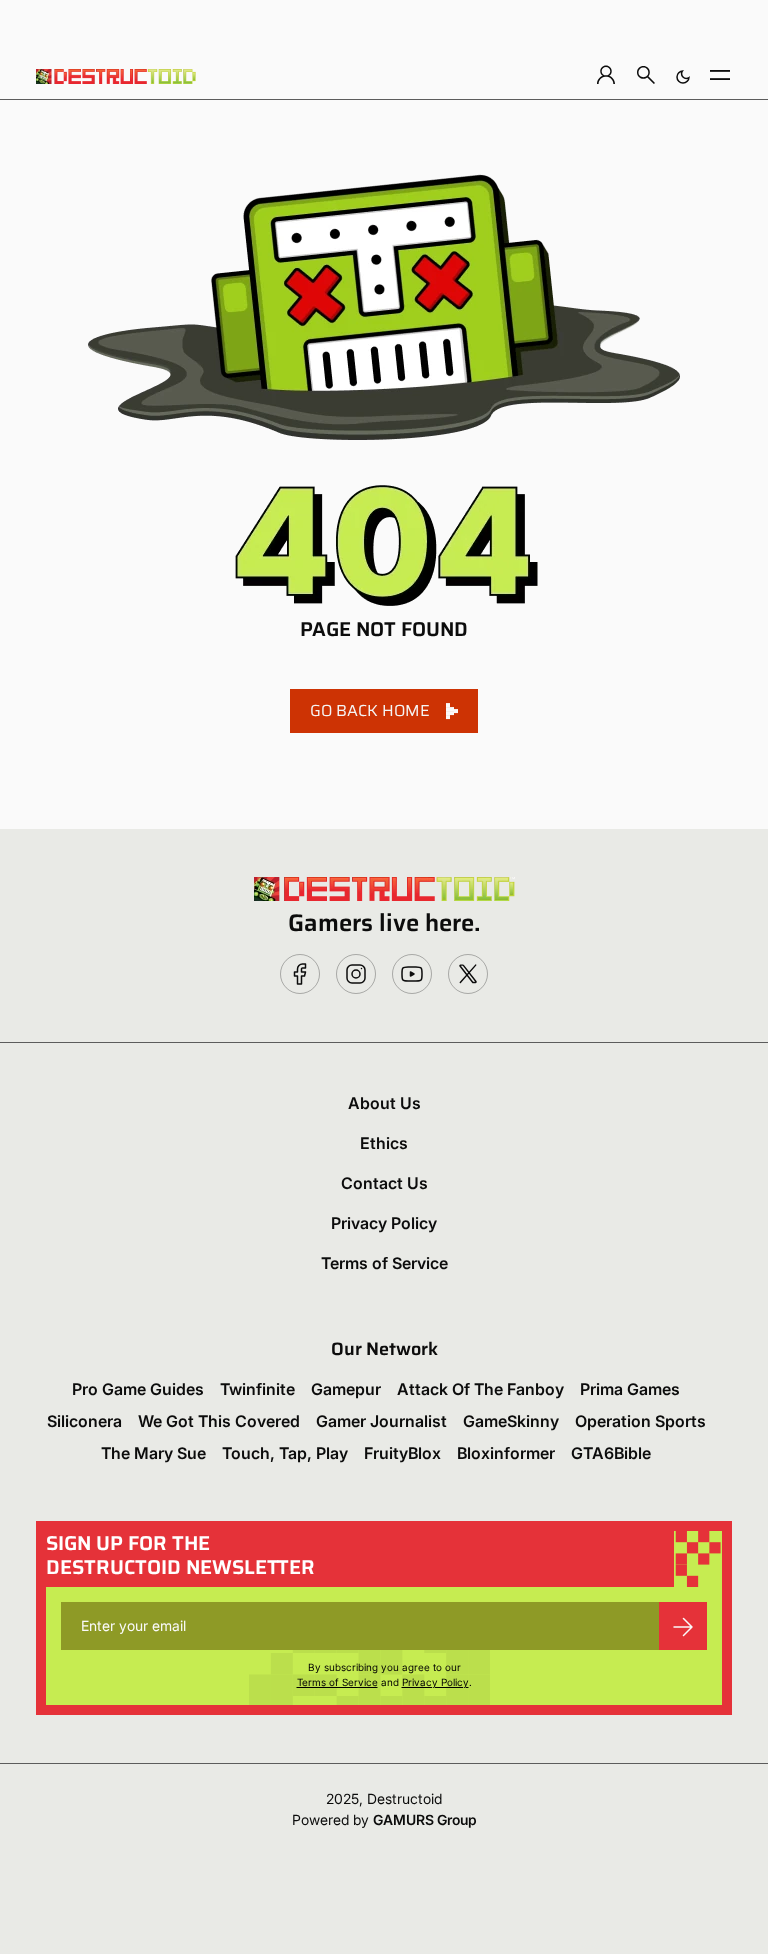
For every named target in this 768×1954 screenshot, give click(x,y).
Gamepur (346, 1389)
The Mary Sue (153, 1453)
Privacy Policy (384, 1223)
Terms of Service (384, 1263)
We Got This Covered (219, 1421)
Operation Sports (640, 1421)
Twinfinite (257, 1389)
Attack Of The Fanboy (480, 1389)
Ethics (384, 1143)
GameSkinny (511, 1421)
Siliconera (84, 1421)
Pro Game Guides (138, 1389)
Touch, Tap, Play (285, 1453)
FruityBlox (402, 1453)
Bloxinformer (506, 1453)
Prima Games (630, 1389)
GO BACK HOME (370, 710)
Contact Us (384, 1183)
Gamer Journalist (381, 1421)
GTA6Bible (611, 1453)
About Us (384, 1103)
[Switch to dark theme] (683, 74)
